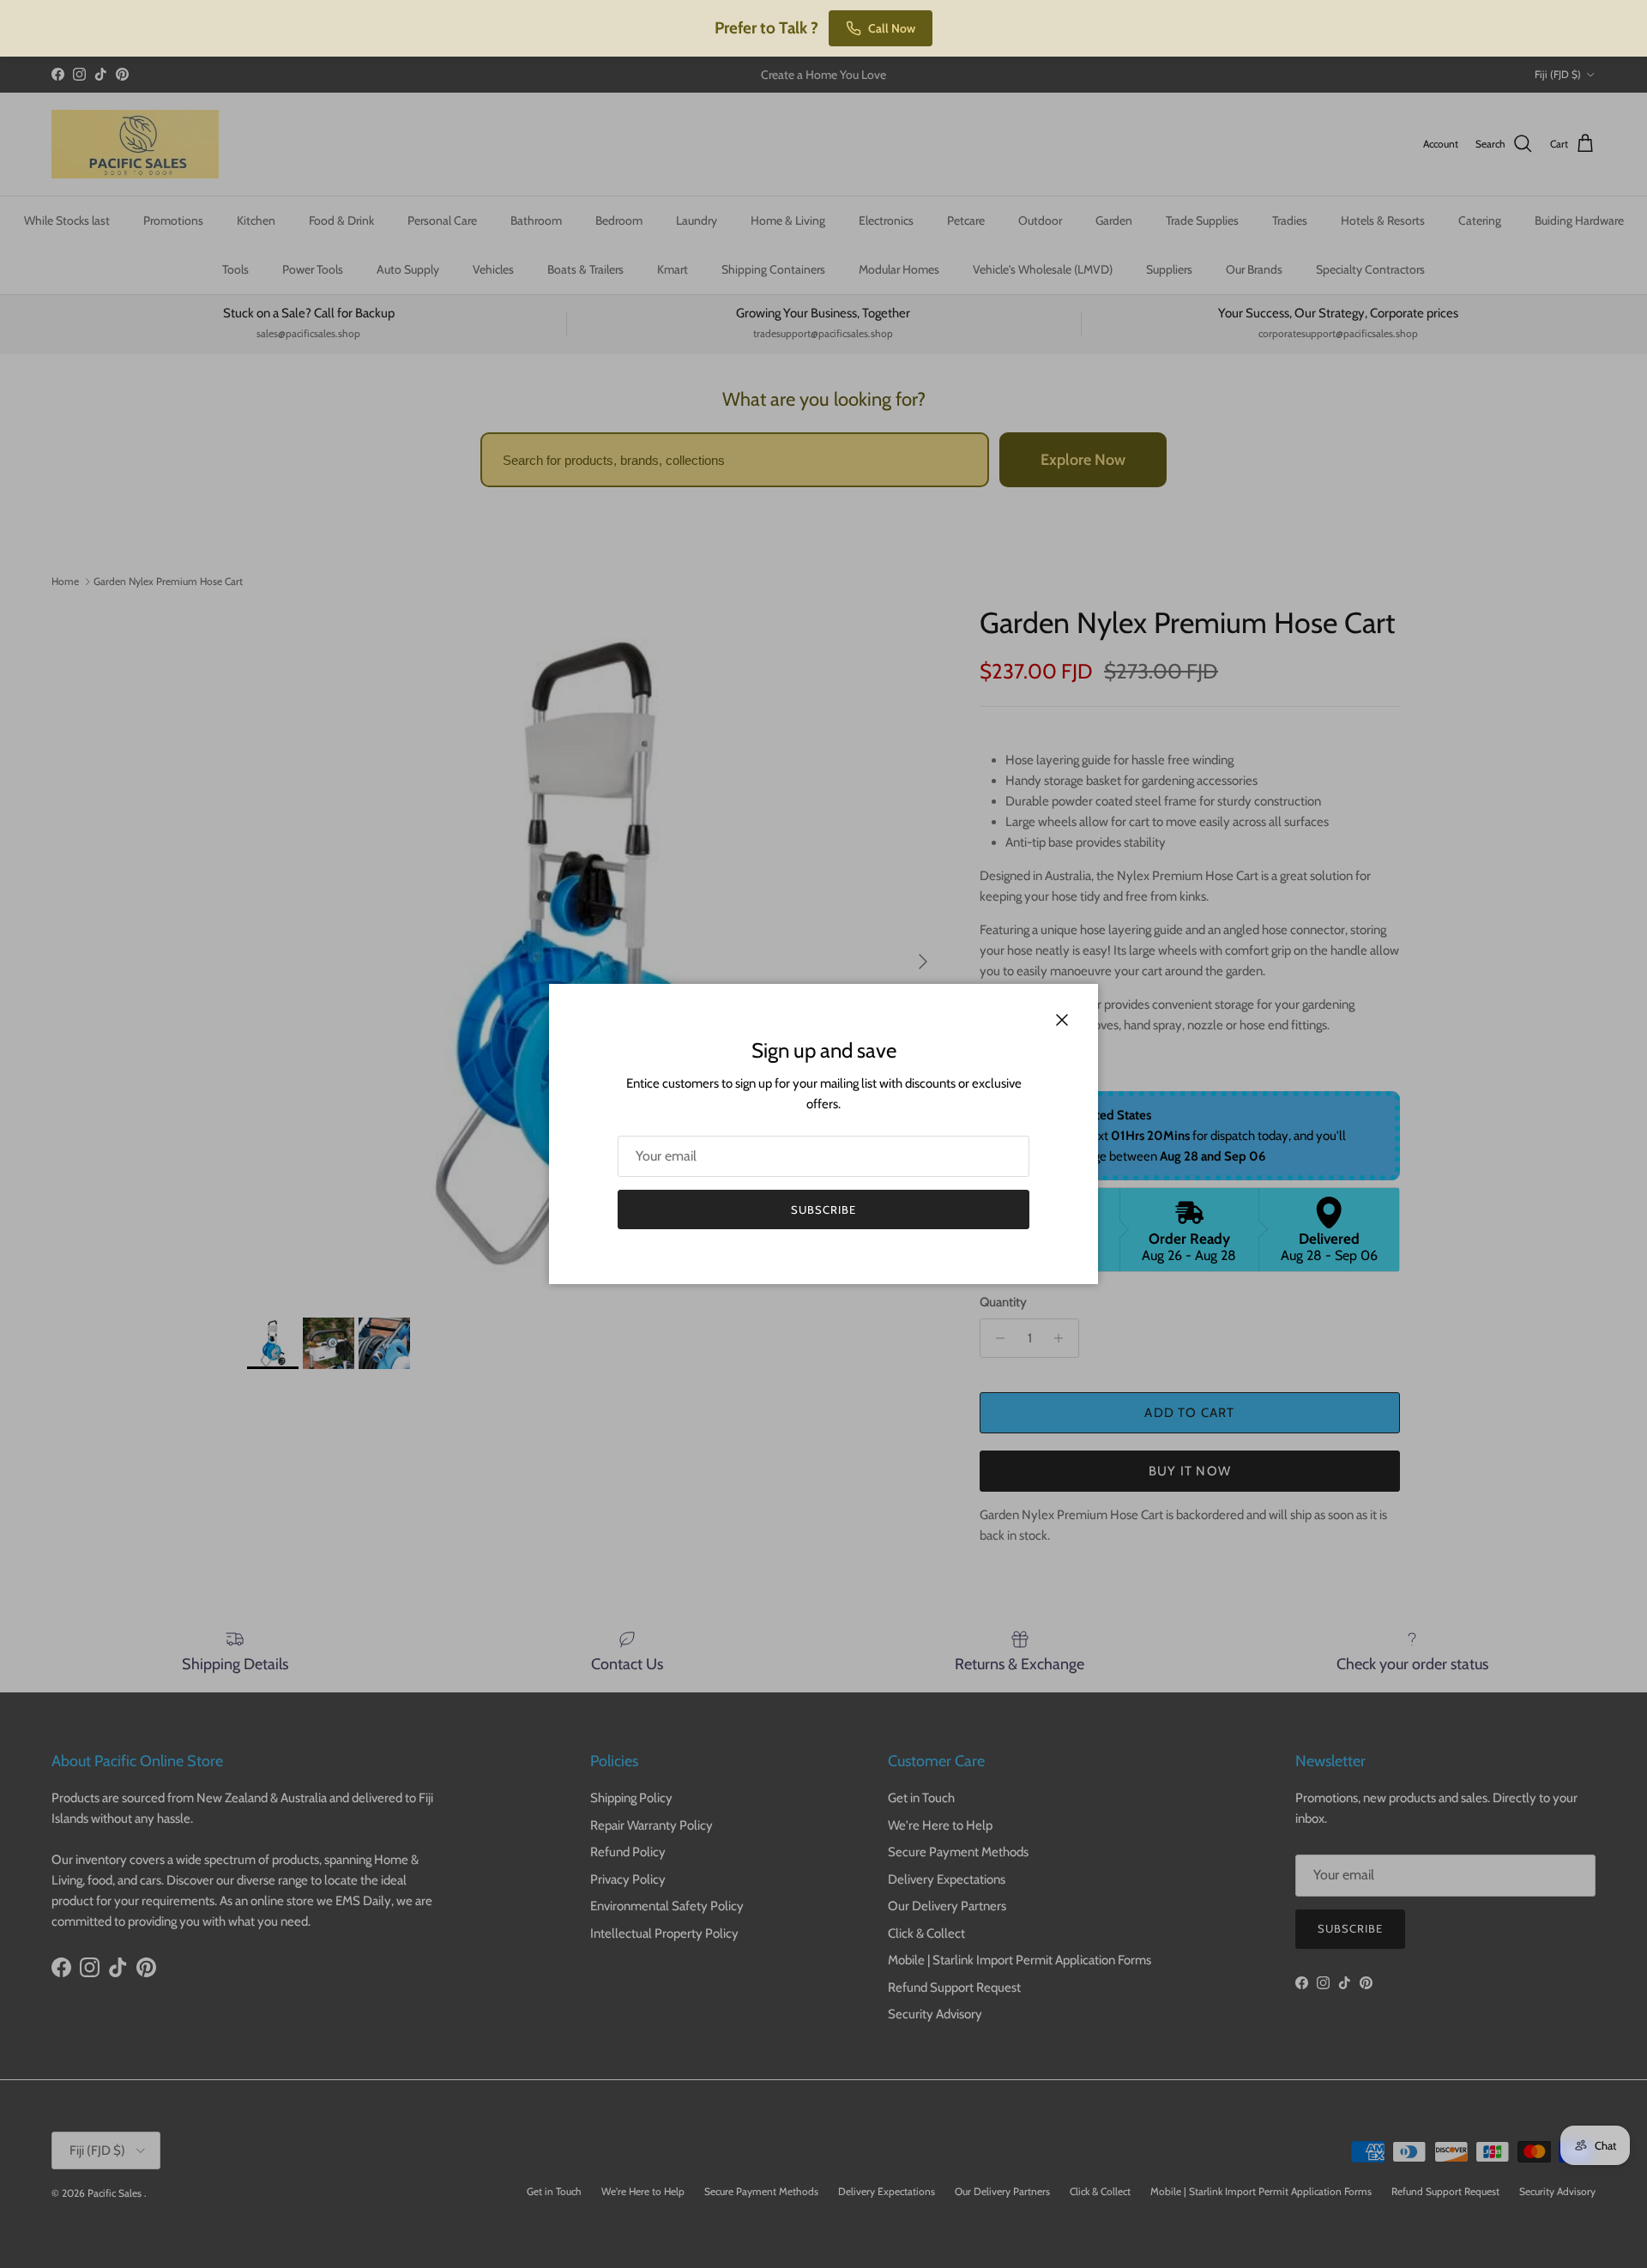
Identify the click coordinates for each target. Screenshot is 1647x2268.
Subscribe (823, 1209)
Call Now (892, 28)
